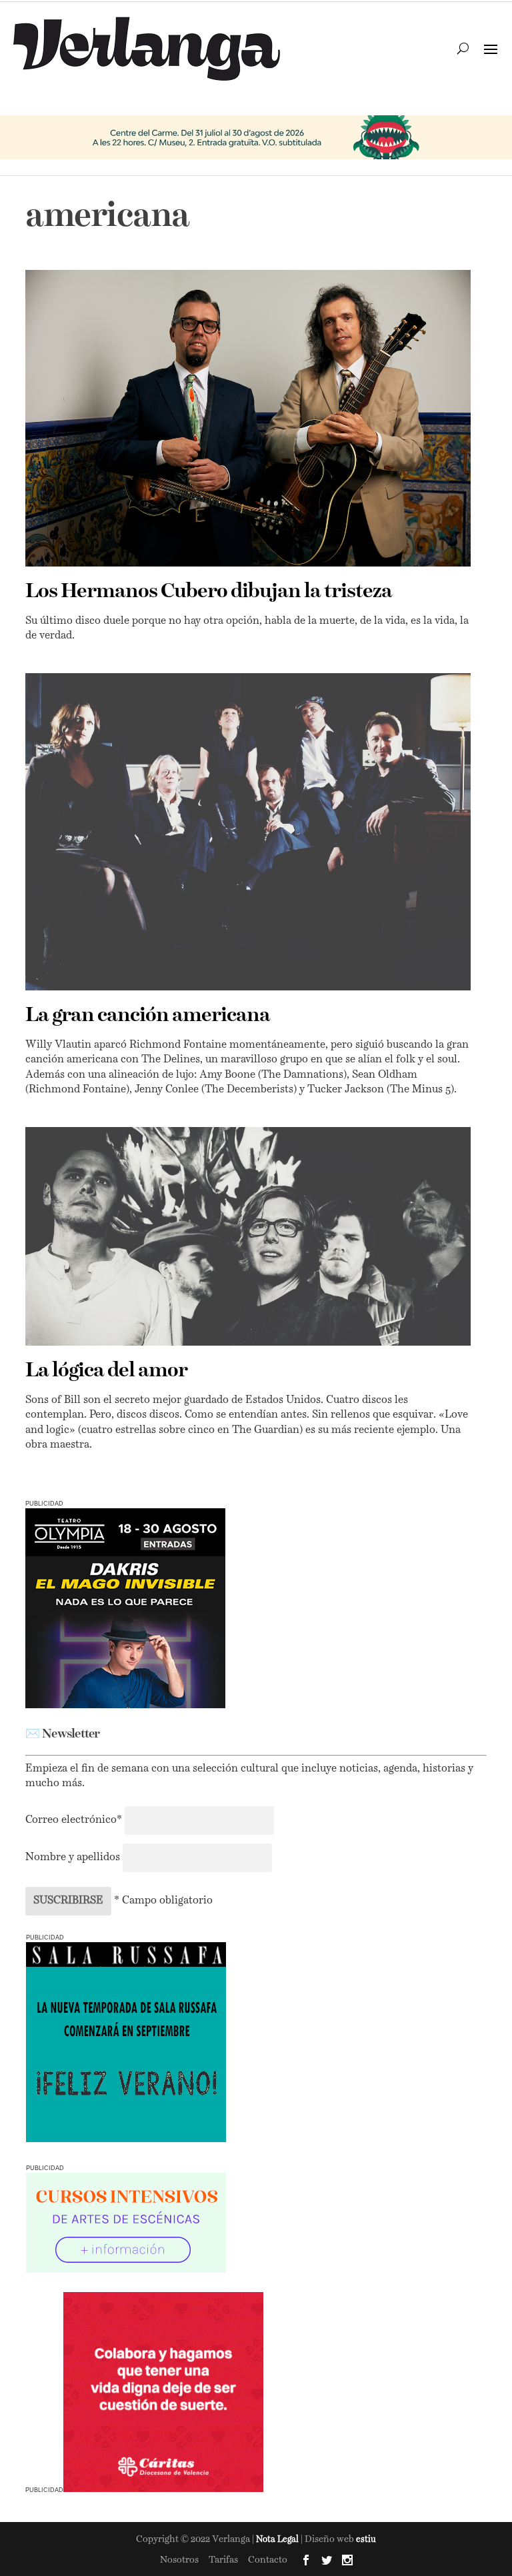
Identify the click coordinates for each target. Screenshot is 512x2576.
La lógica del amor (106, 1371)
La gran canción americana (148, 1016)
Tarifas (223, 2560)
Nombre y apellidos (73, 1858)
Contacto (268, 2560)
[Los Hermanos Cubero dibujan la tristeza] (248, 418)
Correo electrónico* (75, 1820)
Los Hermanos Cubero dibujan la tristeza (209, 592)
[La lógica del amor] (248, 1236)
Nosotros (179, 2560)
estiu (366, 2540)
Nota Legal (278, 2540)
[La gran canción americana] (248, 832)
